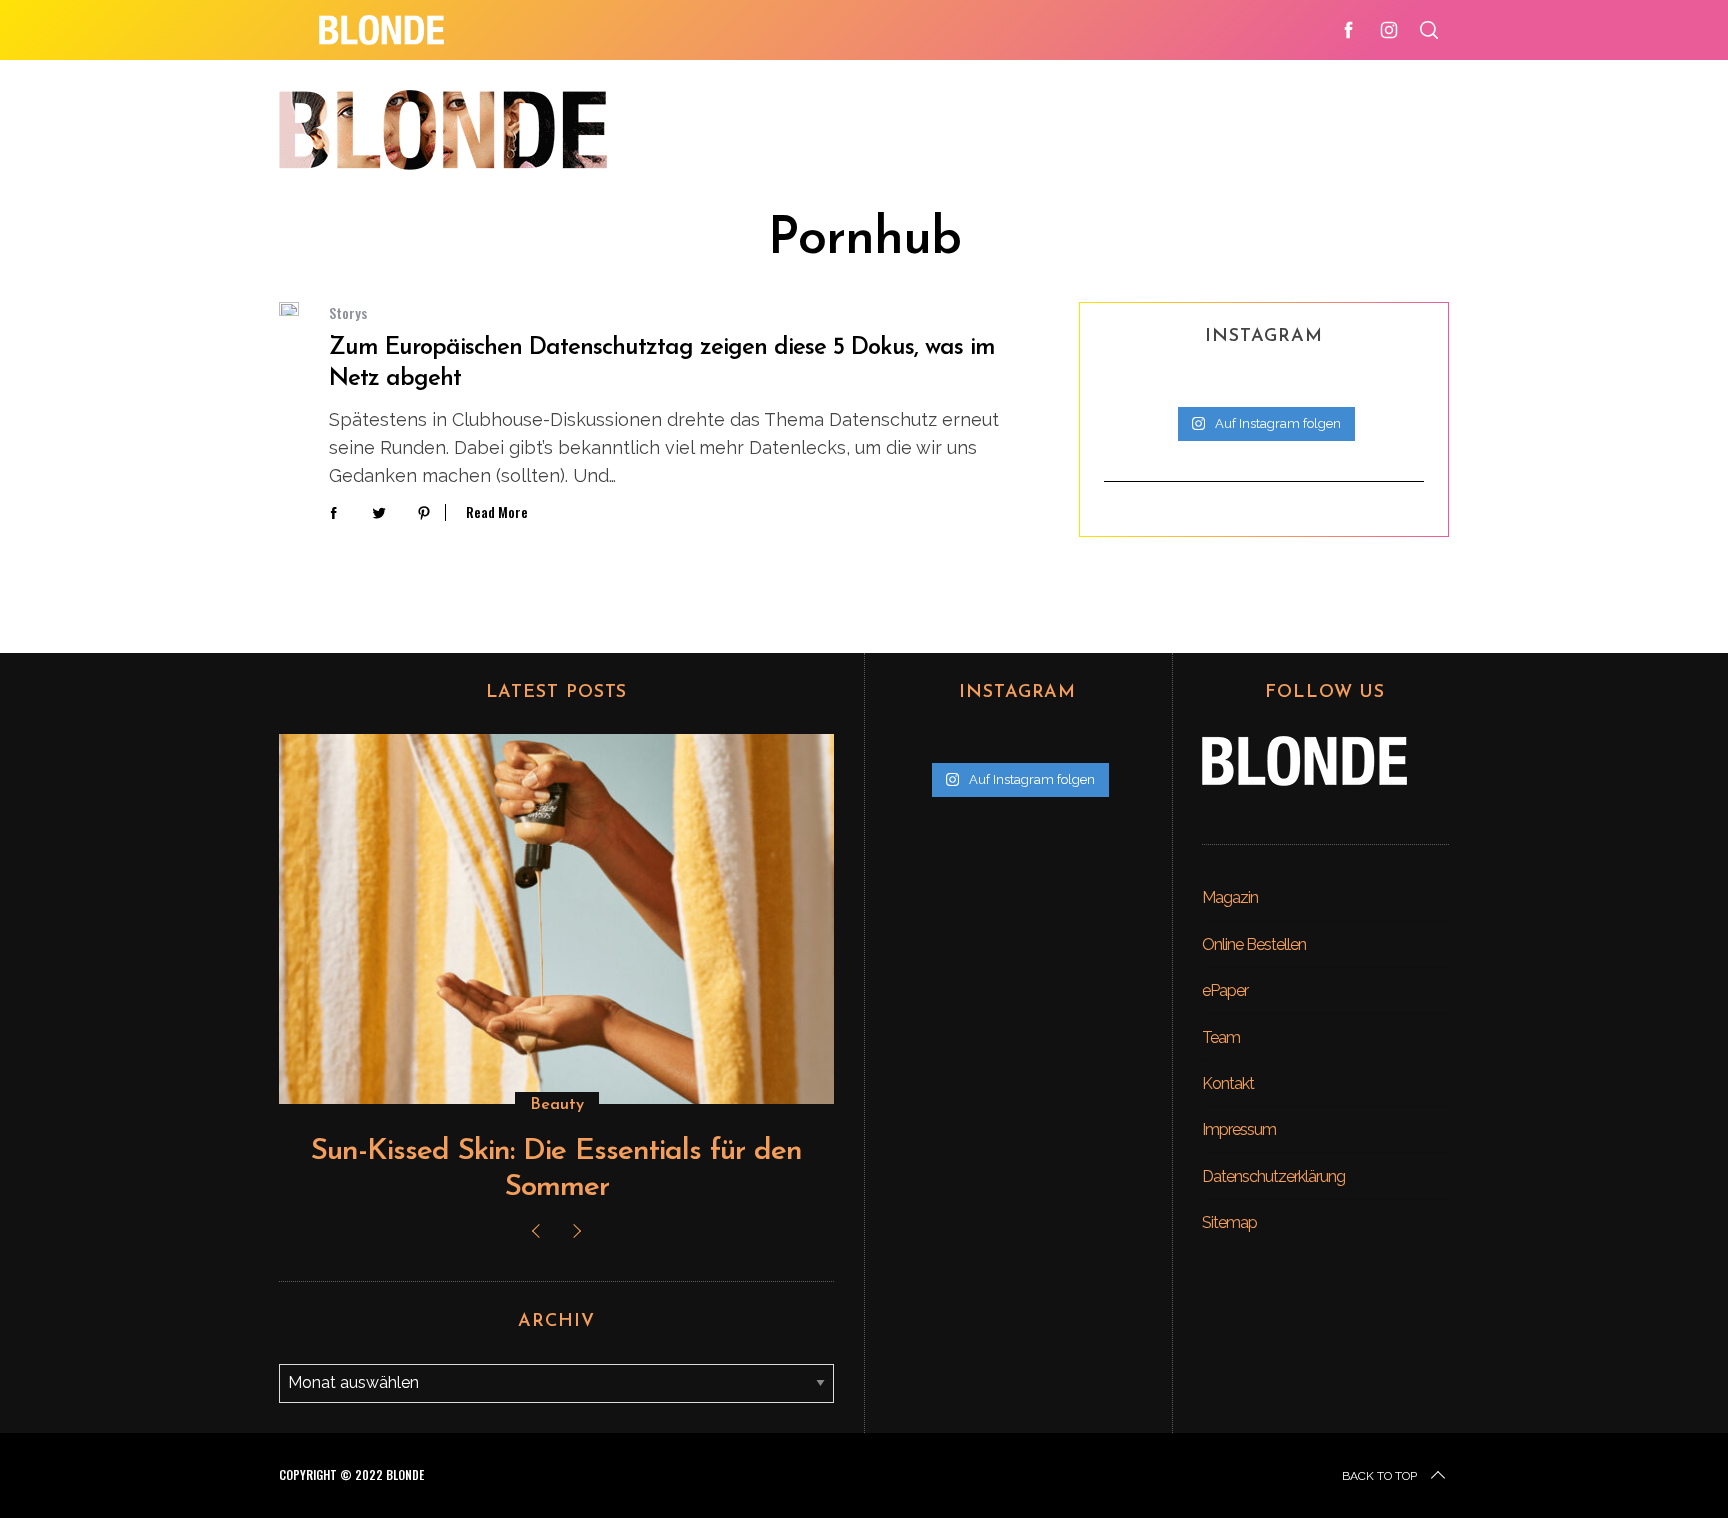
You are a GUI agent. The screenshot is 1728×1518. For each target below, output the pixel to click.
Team (1221, 1037)
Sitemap (1229, 1222)
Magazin (1230, 897)
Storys (348, 312)
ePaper (1225, 990)
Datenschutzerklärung (1273, 1176)
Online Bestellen (1254, 944)
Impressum (1239, 1129)
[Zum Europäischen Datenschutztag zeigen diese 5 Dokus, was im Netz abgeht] (289, 309)
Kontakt (1228, 1083)
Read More (497, 512)
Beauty (557, 1105)
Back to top (1379, 1476)
